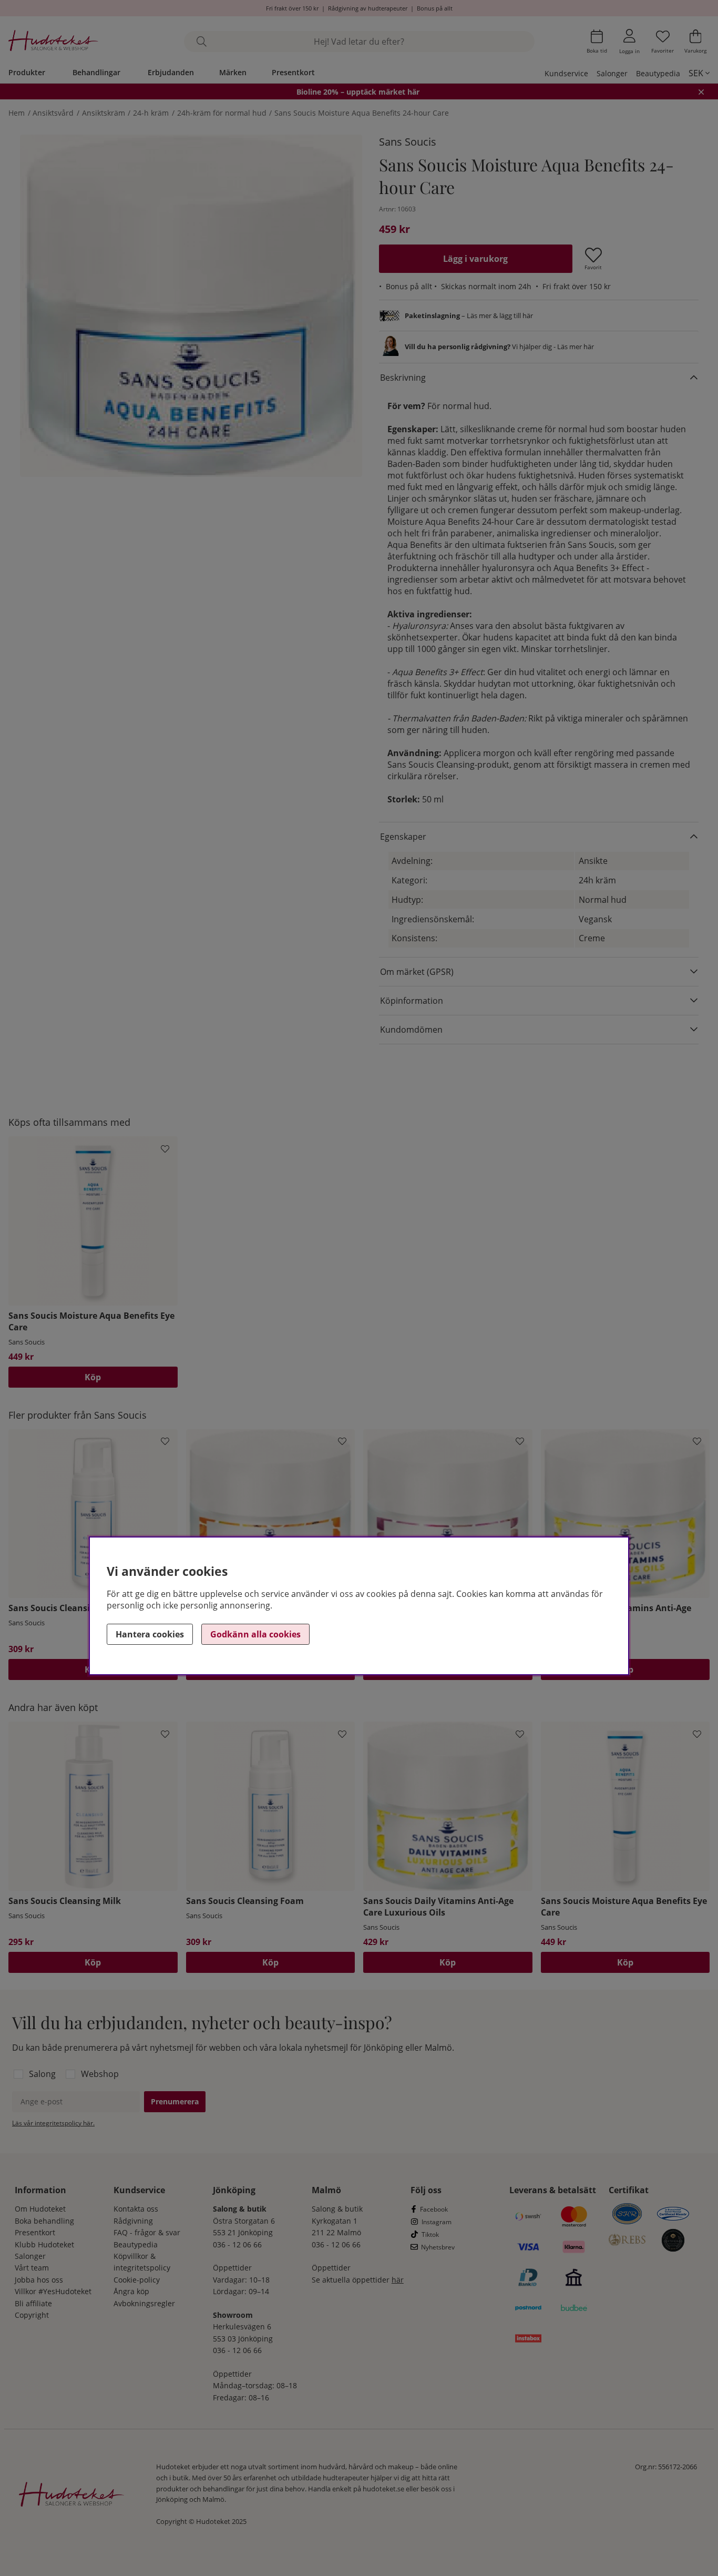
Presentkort (293, 72)
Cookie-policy (137, 2280)
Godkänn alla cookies (255, 1634)
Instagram (437, 2222)
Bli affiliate (33, 2303)
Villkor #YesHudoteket (53, 2291)
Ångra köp (131, 2291)
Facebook (434, 2209)
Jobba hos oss (39, 2280)
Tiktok (430, 2234)
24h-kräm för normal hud (222, 113)
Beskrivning (403, 378)
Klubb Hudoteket (44, 2244)
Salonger (612, 73)
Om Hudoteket (40, 2209)
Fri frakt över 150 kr (292, 8)
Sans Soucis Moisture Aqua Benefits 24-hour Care (362, 113)
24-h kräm (151, 113)
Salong (42, 2074)
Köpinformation (412, 1001)
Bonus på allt (435, 8)
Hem (17, 113)
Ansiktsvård (53, 113)
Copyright (32, 2315)
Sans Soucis (408, 142)
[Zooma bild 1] (191, 306)
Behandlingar (96, 72)
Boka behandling (44, 2221)
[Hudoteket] (53, 42)
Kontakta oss (136, 2209)
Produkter (27, 72)
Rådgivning (133, 2221)
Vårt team (32, 2268)
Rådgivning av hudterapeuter (368, 8)
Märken (233, 72)
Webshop (100, 2074)
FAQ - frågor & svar (147, 2232)
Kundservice (566, 73)
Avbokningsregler (144, 2303)
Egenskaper (403, 837)
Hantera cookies (150, 1634)
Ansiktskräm (104, 113)
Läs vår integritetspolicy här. (53, 2123)
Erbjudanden (171, 72)
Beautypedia (658, 73)
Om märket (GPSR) (417, 972)
